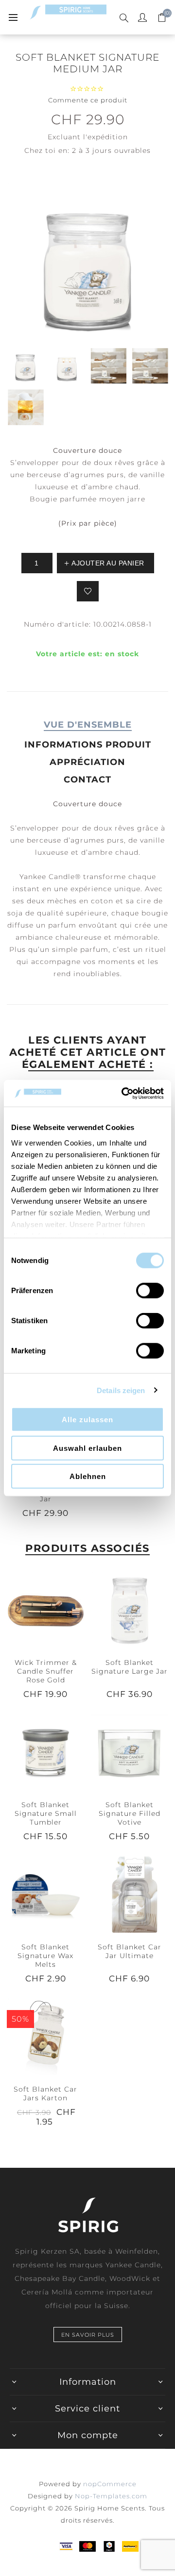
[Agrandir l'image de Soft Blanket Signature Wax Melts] (45, 1894)
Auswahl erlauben (87, 1448)
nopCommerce (110, 2484)
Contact (87, 780)
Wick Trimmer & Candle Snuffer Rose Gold (46, 1671)
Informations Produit (88, 745)
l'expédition (105, 137)
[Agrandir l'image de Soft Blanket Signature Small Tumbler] (45, 1752)
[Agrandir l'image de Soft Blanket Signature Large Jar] (130, 1610)
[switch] (150, 1291)
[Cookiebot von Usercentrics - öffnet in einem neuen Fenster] (123, 1093)
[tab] (87, 725)
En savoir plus (88, 2335)
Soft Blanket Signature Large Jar (130, 1667)
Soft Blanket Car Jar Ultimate (130, 1951)
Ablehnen (88, 1476)
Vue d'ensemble (88, 725)
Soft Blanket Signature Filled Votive (130, 1813)
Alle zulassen (87, 1420)
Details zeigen (121, 1390)
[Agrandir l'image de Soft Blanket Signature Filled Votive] (130, 1752)
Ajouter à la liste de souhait (88, 591)
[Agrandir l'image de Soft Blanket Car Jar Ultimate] (130, 1894)
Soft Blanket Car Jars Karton (45, 2094)
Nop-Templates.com (111, 2496)
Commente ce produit (88, 100)
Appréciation (87, 762)
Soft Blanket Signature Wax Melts (45, 1956)
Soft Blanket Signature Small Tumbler (46, 1813)
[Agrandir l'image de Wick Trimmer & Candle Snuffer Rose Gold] (45, 1610)
